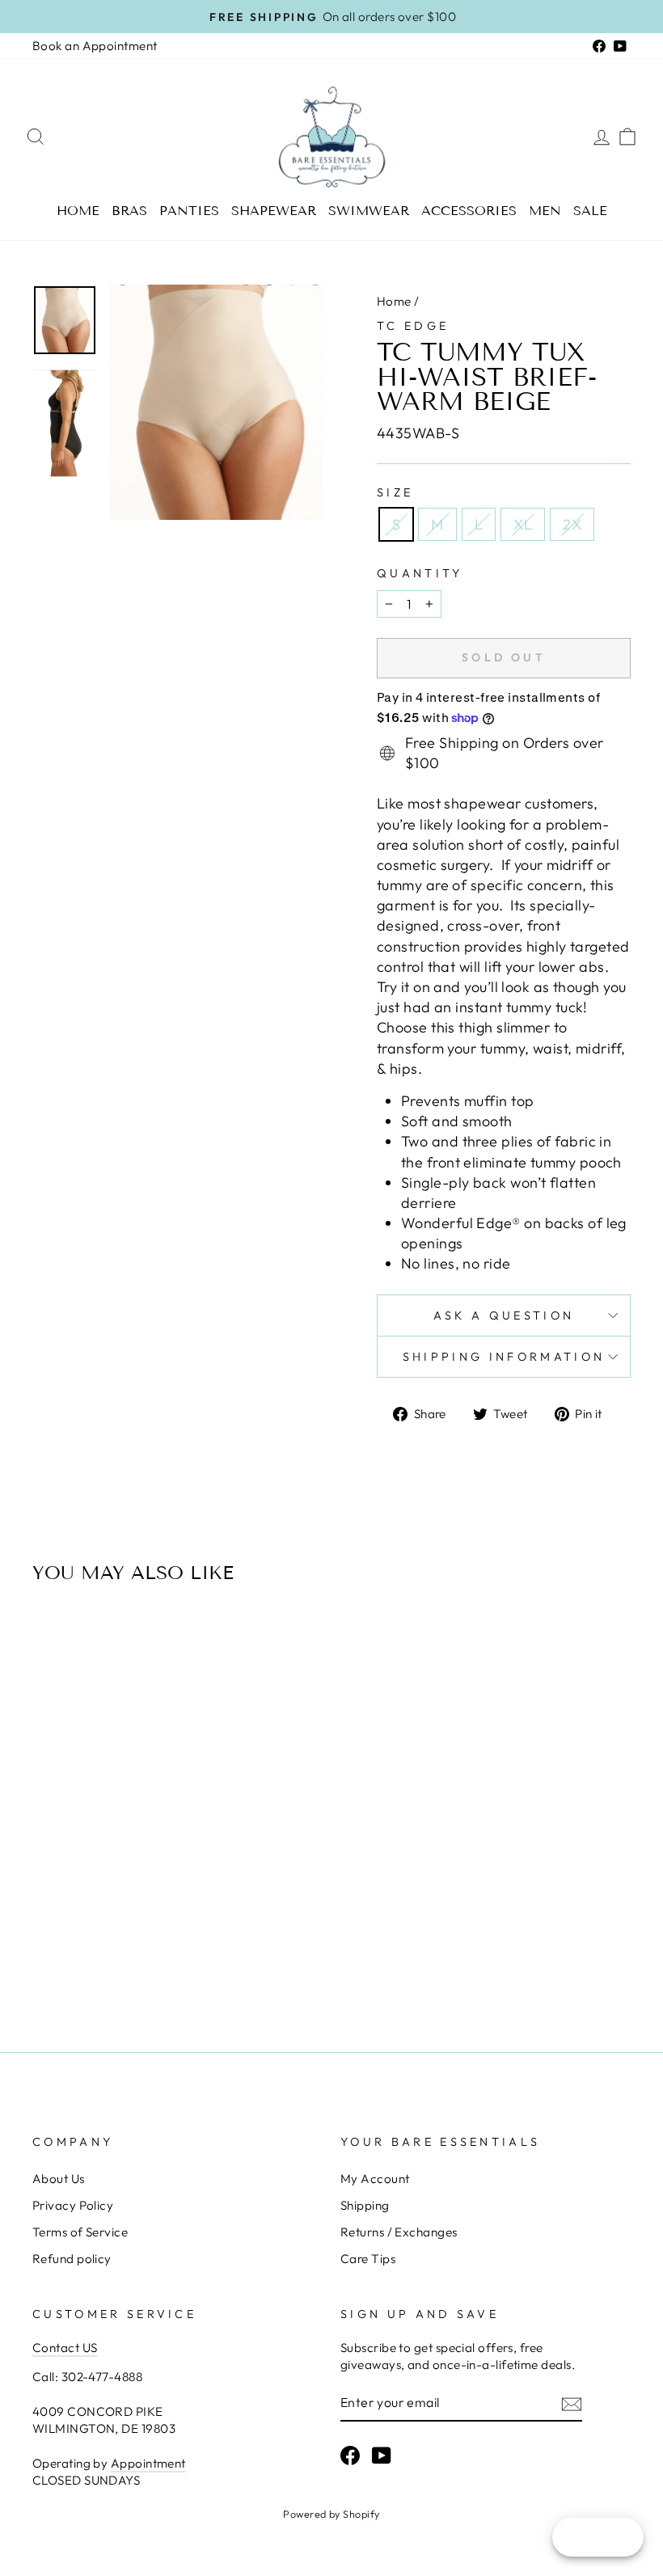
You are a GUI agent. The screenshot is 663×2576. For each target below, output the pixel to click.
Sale (590, 211)
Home (78, 211)
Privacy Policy (73, 2205)
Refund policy (72, 2259)
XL (523, 524)
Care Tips (368, 2259)
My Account (375, 2179)
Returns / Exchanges (399, 2232)
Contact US (65, 2348)
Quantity (420, 573)
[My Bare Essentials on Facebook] (350, 2456)
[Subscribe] (572, 2403)
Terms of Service (80, 2232)
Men (545, 211)
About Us (59, 2179)
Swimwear (369, 211)
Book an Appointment (95, 46)
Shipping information (504, 1357)
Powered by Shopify (331, 2514)
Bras (129, 211)
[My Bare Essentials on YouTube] (382, 2456)
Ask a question (504, 1315)
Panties (189, 211)
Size (395, 492)
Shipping (365, 2205)
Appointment (148, 2463)
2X (572, 524)
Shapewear (274, 211)
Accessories (469, 211)
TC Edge (413, 326)
